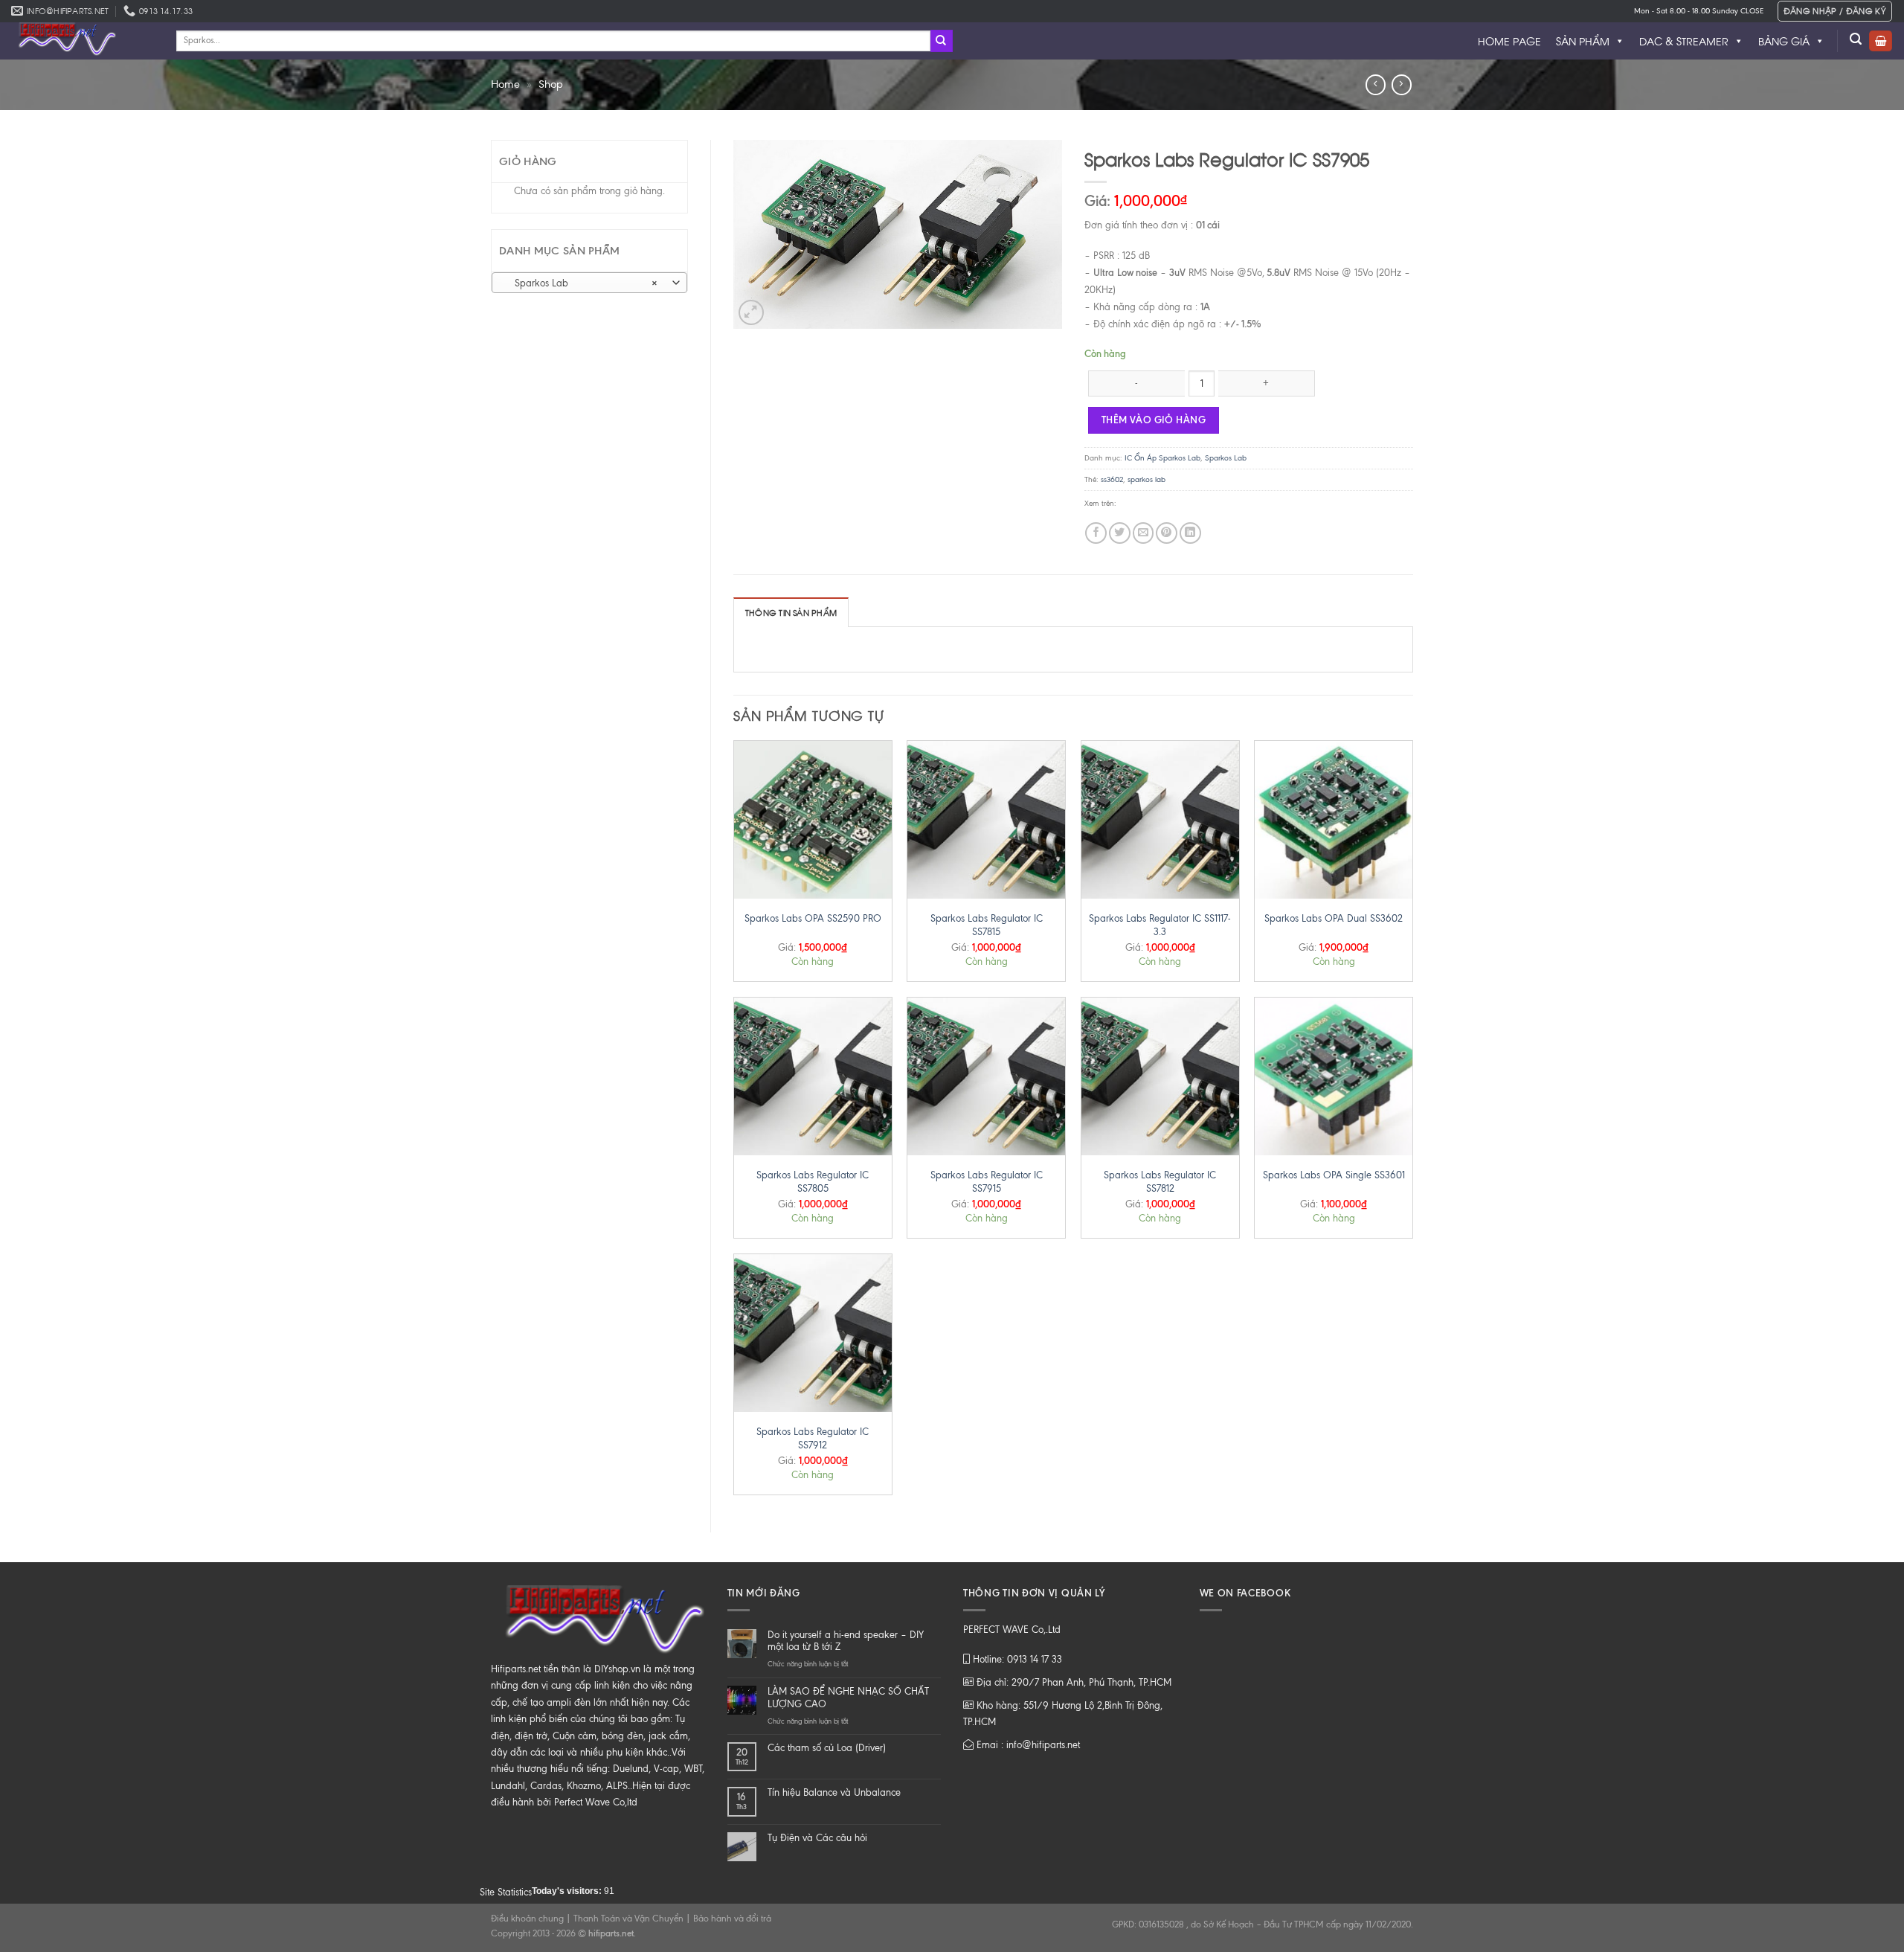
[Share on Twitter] (1120, 533)
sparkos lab (1146, 479)
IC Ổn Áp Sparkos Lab (1162, 458)
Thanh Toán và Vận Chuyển (628, 1919)
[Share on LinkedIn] (1190, 533)
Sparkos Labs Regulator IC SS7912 (813, 1438)
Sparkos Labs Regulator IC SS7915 (987, 1182)
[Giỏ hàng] (1881, 41)
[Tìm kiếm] (1856, 39)
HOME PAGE (1509, 41)
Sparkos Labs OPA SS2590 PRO (813, 918)
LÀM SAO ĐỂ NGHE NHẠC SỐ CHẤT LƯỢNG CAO (848, 1698)
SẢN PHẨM (1583, 41)
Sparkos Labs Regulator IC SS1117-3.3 (1160, 925)
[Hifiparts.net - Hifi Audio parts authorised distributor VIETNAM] (83, 41)
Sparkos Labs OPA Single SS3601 (1334, 1175)
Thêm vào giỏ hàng (1154, 420)
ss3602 (1112, 479)
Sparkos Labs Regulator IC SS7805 (813, 1182)
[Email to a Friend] (1144, 533)
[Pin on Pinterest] (1167, 533)
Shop (551, 84)
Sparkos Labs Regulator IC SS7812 (1160, 1182)
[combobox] (589, 283)
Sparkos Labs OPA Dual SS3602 (1334, 918)
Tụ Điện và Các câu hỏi (817, 1838)
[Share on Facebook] (1096, 533)
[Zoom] (751, 312)
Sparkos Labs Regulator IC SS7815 (987, 925)
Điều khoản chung (527, 1919)
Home (505, 84)
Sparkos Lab (1226, 458)
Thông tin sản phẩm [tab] (791, 612)
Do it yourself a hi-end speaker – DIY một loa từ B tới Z (846, 1641)
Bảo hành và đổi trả (732, 1919)
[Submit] (942, 41)
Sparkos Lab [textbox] (582, 283)
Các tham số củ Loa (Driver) (827, 1748)
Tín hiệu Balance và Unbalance (834, 1792)
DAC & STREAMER (1684, 41)
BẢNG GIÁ (1784, 41)
